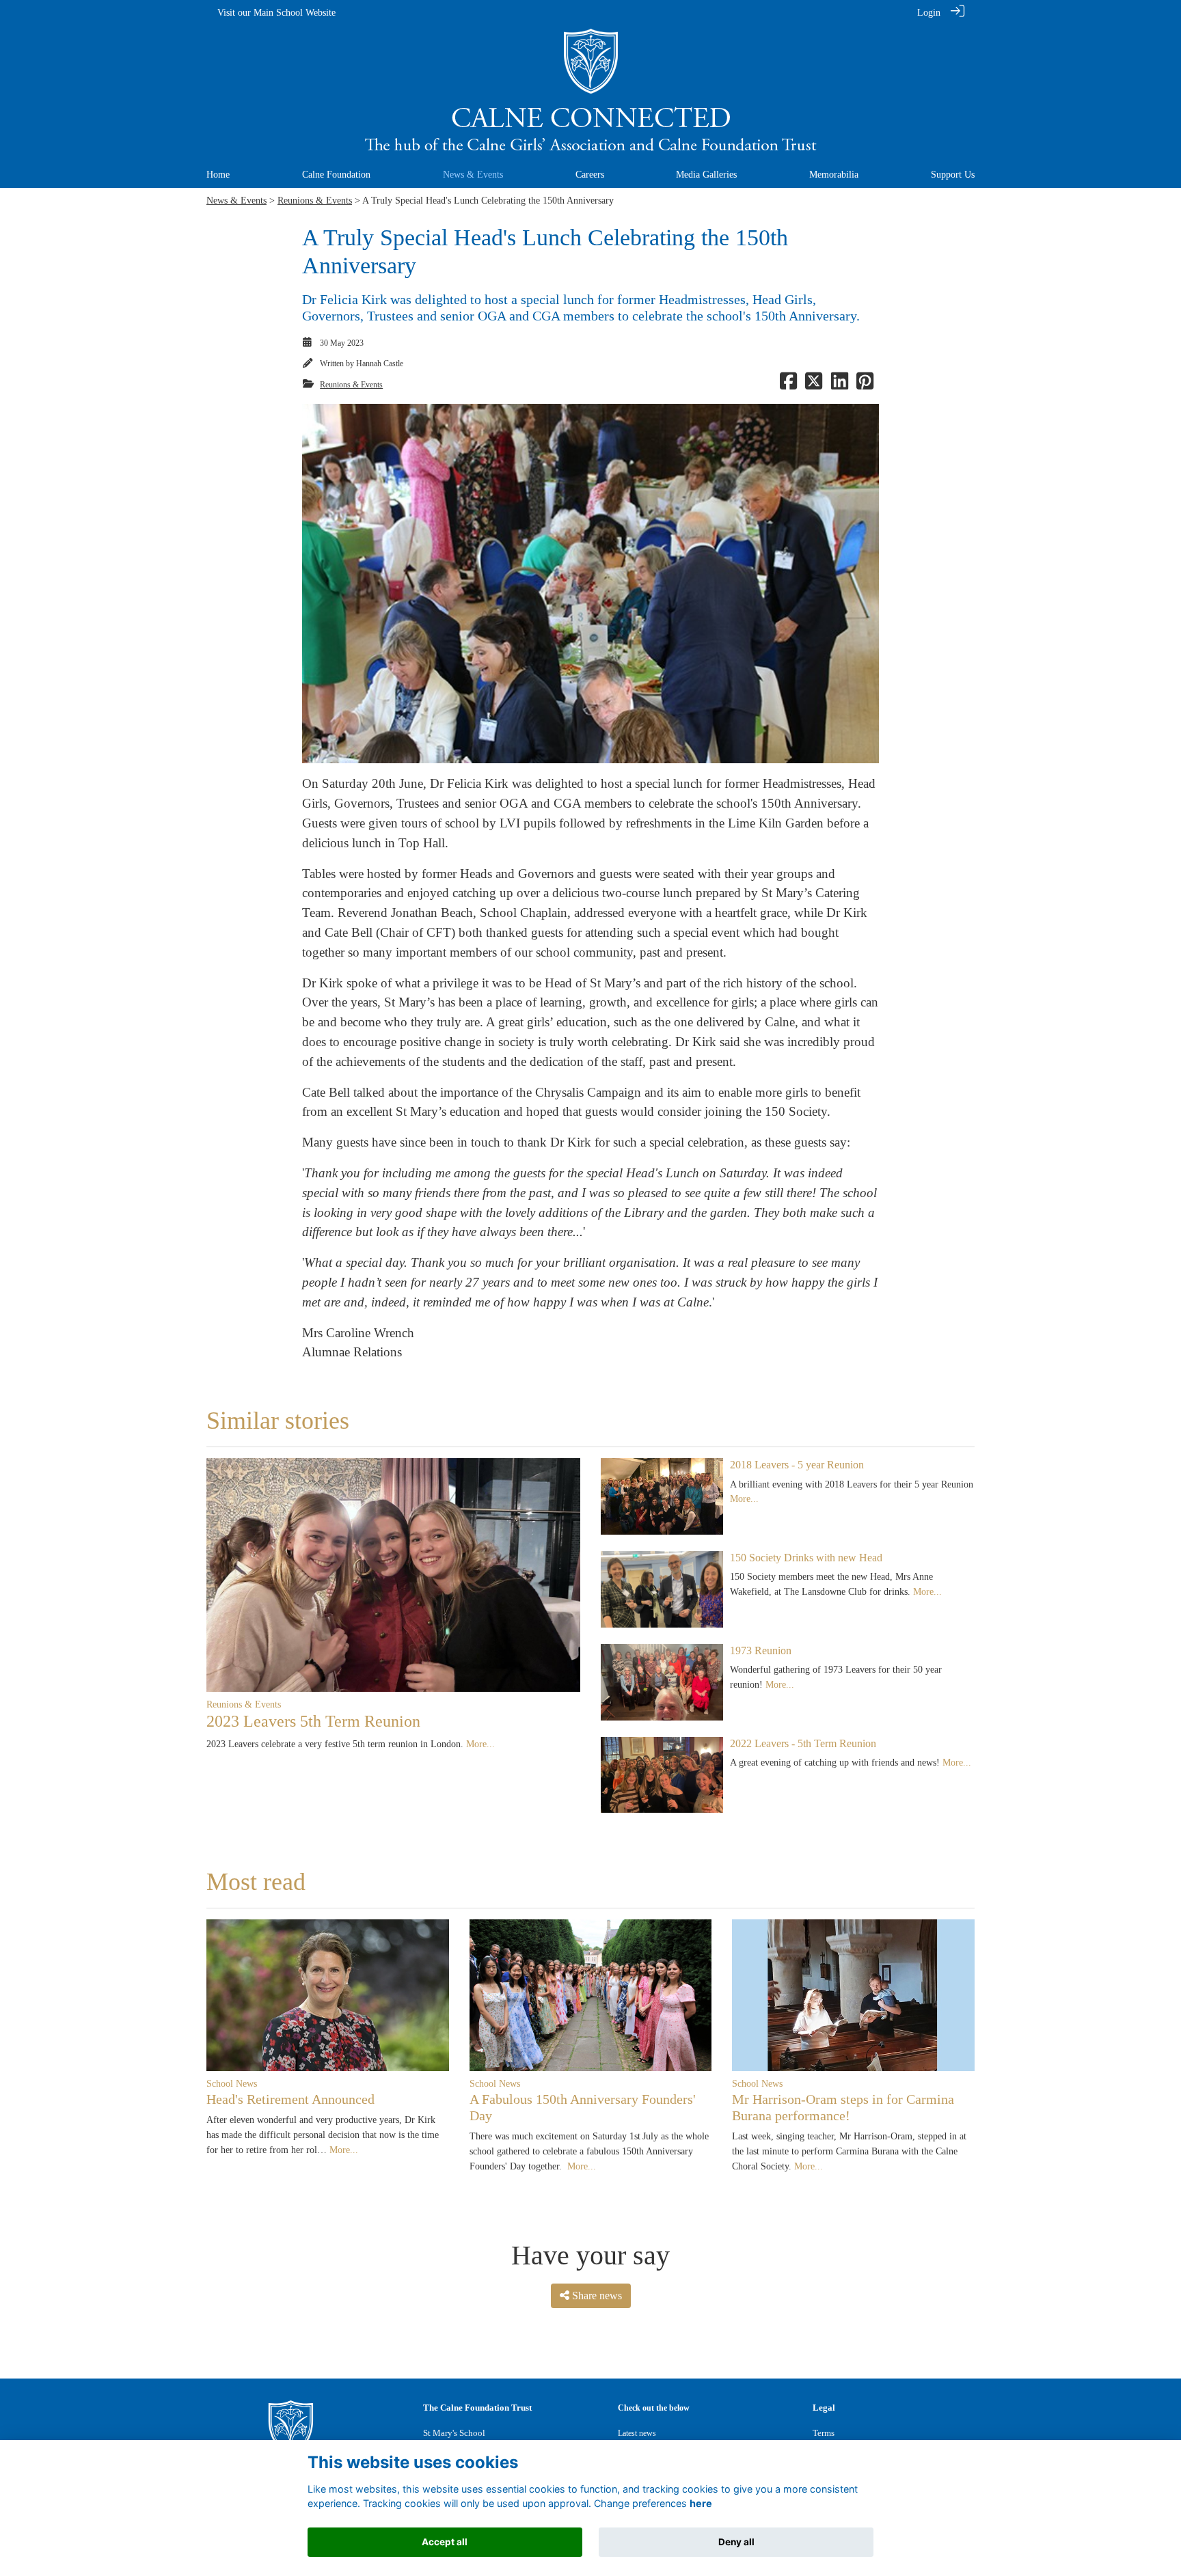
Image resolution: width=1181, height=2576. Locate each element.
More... (480, 1744)
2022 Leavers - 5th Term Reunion (803, 1743)
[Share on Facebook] (788, 385)
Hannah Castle (380, 364)
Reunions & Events (315, 200)
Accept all (445, 2542)
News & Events (236, 200)
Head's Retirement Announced (290, 2099)
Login (929, 12)
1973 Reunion (761, 1650)
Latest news (637, 2433)
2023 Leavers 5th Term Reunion (313, 1721)
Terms (824, 2433)
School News (232, 2083)
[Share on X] (814, 385)
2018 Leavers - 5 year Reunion (797, 1465)
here (701, 2504)
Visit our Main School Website (276, 12)
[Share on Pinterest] (865, 385)
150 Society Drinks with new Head (806, 1558)
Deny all (736, 2542)
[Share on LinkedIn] (840, 385)
